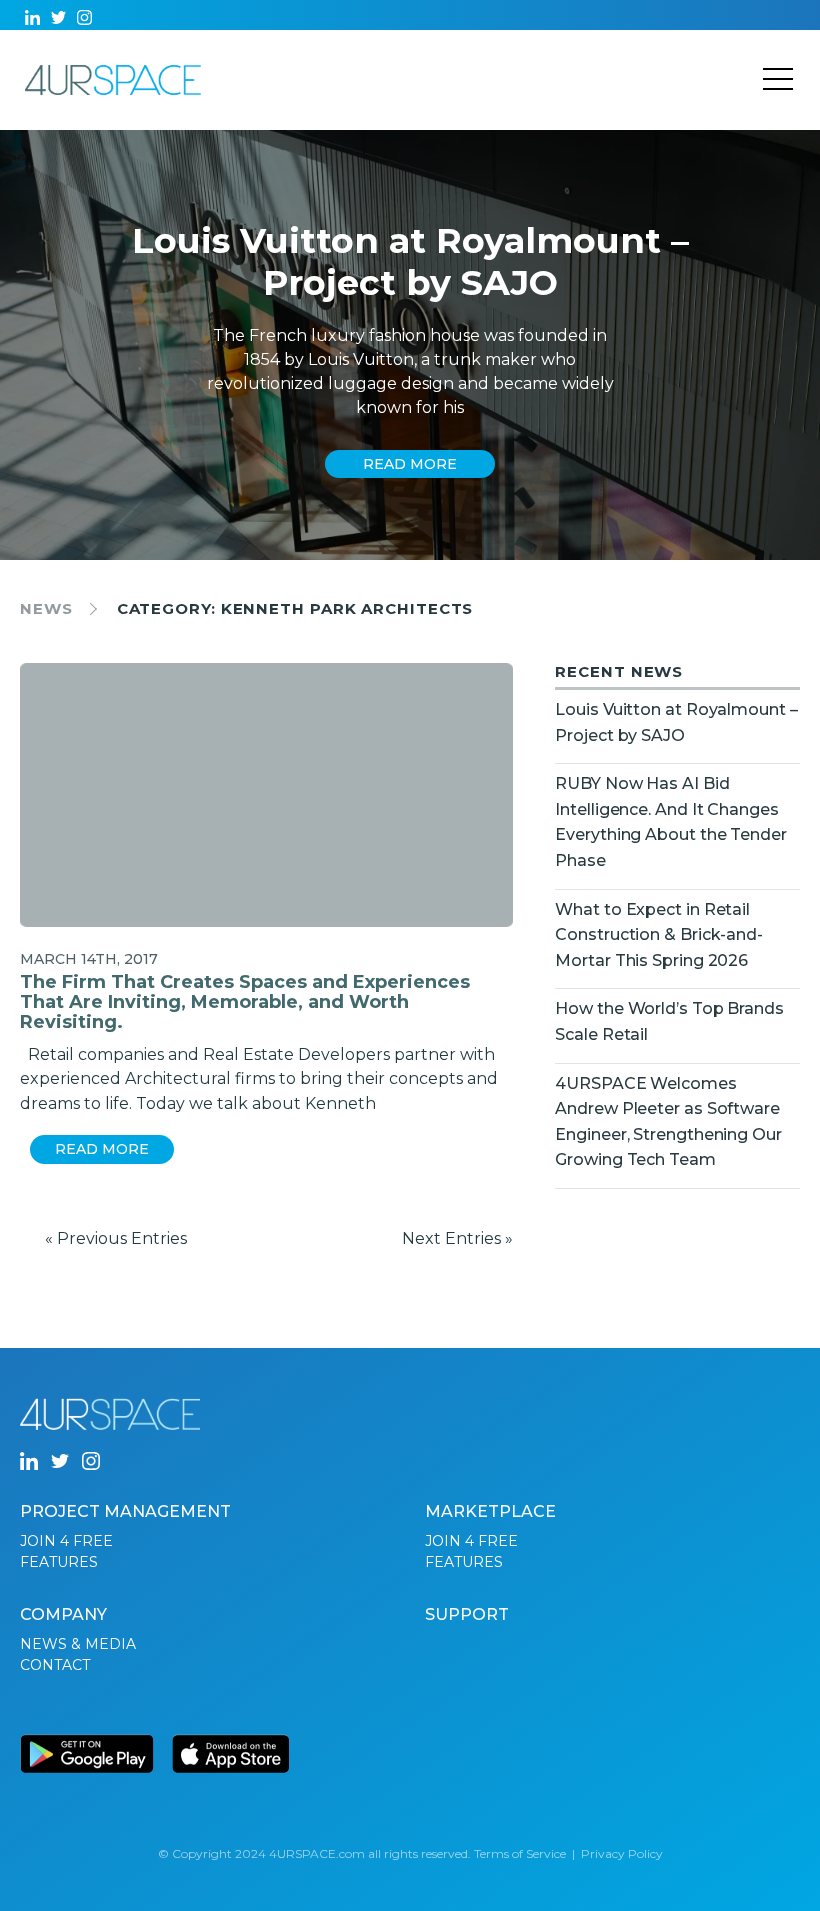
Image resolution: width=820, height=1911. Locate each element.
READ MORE (410, 464)
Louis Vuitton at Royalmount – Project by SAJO (676, 722)
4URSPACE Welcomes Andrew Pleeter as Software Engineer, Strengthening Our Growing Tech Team (668, 1122)
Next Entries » (457, 1238)
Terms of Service (520, 1853)
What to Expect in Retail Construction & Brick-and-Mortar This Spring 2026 (659, 935)
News (46, 608)
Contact (55, 1665)
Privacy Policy (622, 1853)
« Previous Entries (116, 1238)
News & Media (78, 1644)
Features (59, 1562)
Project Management (125, 1511)
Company (63, 1614)
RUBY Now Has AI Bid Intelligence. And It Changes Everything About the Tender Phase (670, 822)
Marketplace (490, 1511)
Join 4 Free (66, 1541)
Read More (102, 1149)
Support (467, 1614)
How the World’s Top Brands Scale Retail (669, 1021)
